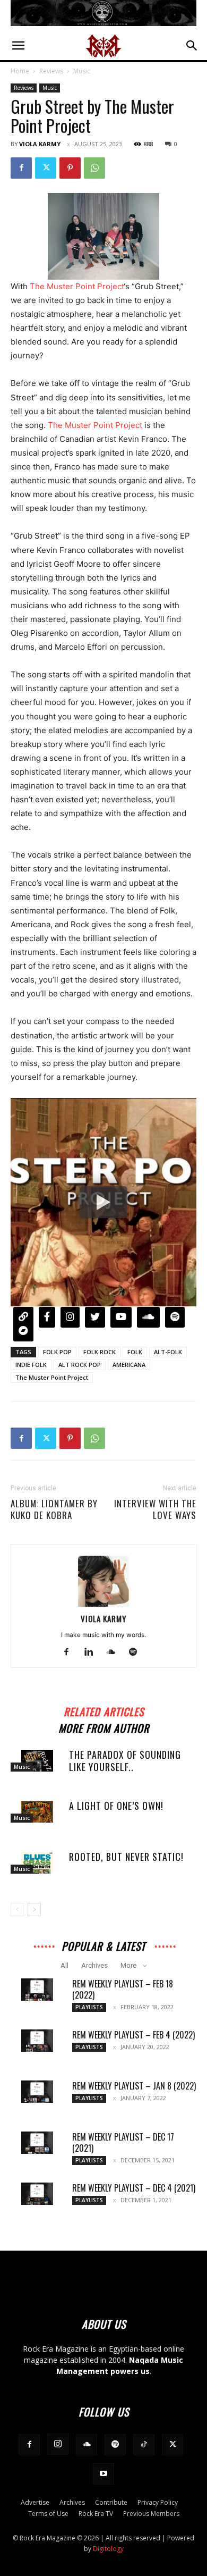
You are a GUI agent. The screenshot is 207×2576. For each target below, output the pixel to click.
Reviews (51, 71)
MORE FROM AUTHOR (104, 1727)
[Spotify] (137, 1652)
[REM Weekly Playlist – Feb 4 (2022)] (37, 2041)
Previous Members (151, 2514)
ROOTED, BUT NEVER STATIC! (126, 1857)
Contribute (111, 2502)
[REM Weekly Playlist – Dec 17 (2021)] (37, 2143)
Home (20, 71)
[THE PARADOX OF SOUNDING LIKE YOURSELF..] (37, 1761)
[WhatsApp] (94, 168)
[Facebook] (21, 168)
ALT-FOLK (168, 1352)
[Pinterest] (70, 168)
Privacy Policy (158, 2502)
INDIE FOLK (31, 1365)
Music (82, 71)
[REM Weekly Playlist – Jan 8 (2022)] (37, 2092)
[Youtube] (103, 2474)
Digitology (108, 2549)
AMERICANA (129, 1365)
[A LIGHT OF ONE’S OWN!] (37, 1812)
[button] (18, 46)
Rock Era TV (96, 2514)
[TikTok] (144, 2445)
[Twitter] (46, 168)
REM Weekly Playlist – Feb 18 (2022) (123, 1989)
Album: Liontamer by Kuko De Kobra (54, 1509)
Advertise (35, 2502)
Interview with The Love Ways (155, 1509)
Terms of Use (48, 2514)
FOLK (135, 1352)
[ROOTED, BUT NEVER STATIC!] (37, 1863)
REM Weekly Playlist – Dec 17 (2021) (123, 2142)
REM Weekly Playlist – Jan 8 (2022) (134, 2086)
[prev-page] (17, 1910)
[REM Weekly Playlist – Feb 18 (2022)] (37, 1990)
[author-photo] (103, 1604)
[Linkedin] (93, 1652)
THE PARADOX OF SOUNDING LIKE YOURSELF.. (125, 1761)
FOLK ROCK (100, 1352)
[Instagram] (58, 2444)
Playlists (89, 2007)
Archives (94, 1965)
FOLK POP (57, 1352)
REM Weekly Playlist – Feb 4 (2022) (133, 2035)
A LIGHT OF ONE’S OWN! (116, 1806)
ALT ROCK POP (80, 1365)
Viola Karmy (40, 144)
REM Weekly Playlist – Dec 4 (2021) (134, 2188)
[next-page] (34, 1910)
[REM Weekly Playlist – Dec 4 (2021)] (37, 2194)
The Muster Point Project (77, 286)
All (64, 1965)
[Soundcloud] (115, 1652)
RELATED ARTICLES (104, 1710)
